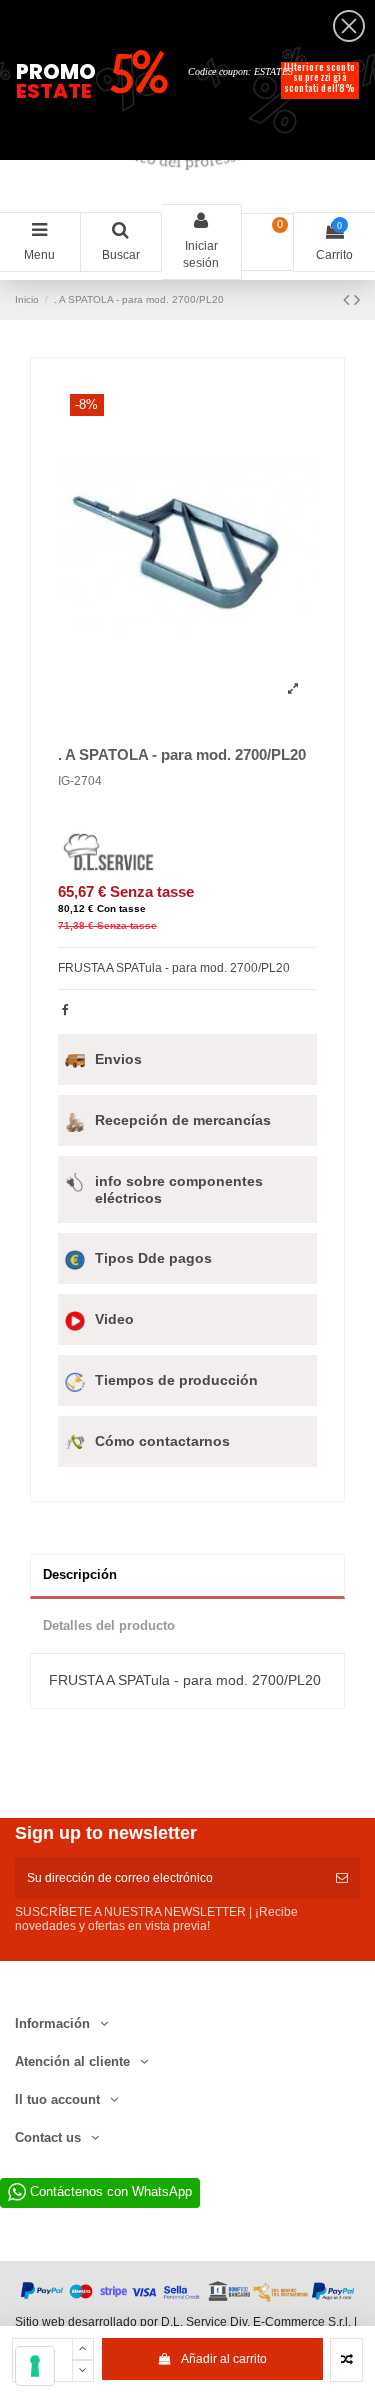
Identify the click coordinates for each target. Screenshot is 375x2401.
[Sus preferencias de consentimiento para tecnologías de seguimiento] (35, 2366)
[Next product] (357, 300)
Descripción (80, 1574)
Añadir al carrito (224, 2359)
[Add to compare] (346, 2360)
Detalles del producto (109, 1625)
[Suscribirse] (342, 1878)
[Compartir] (65, 1010)
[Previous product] (348, 300)
